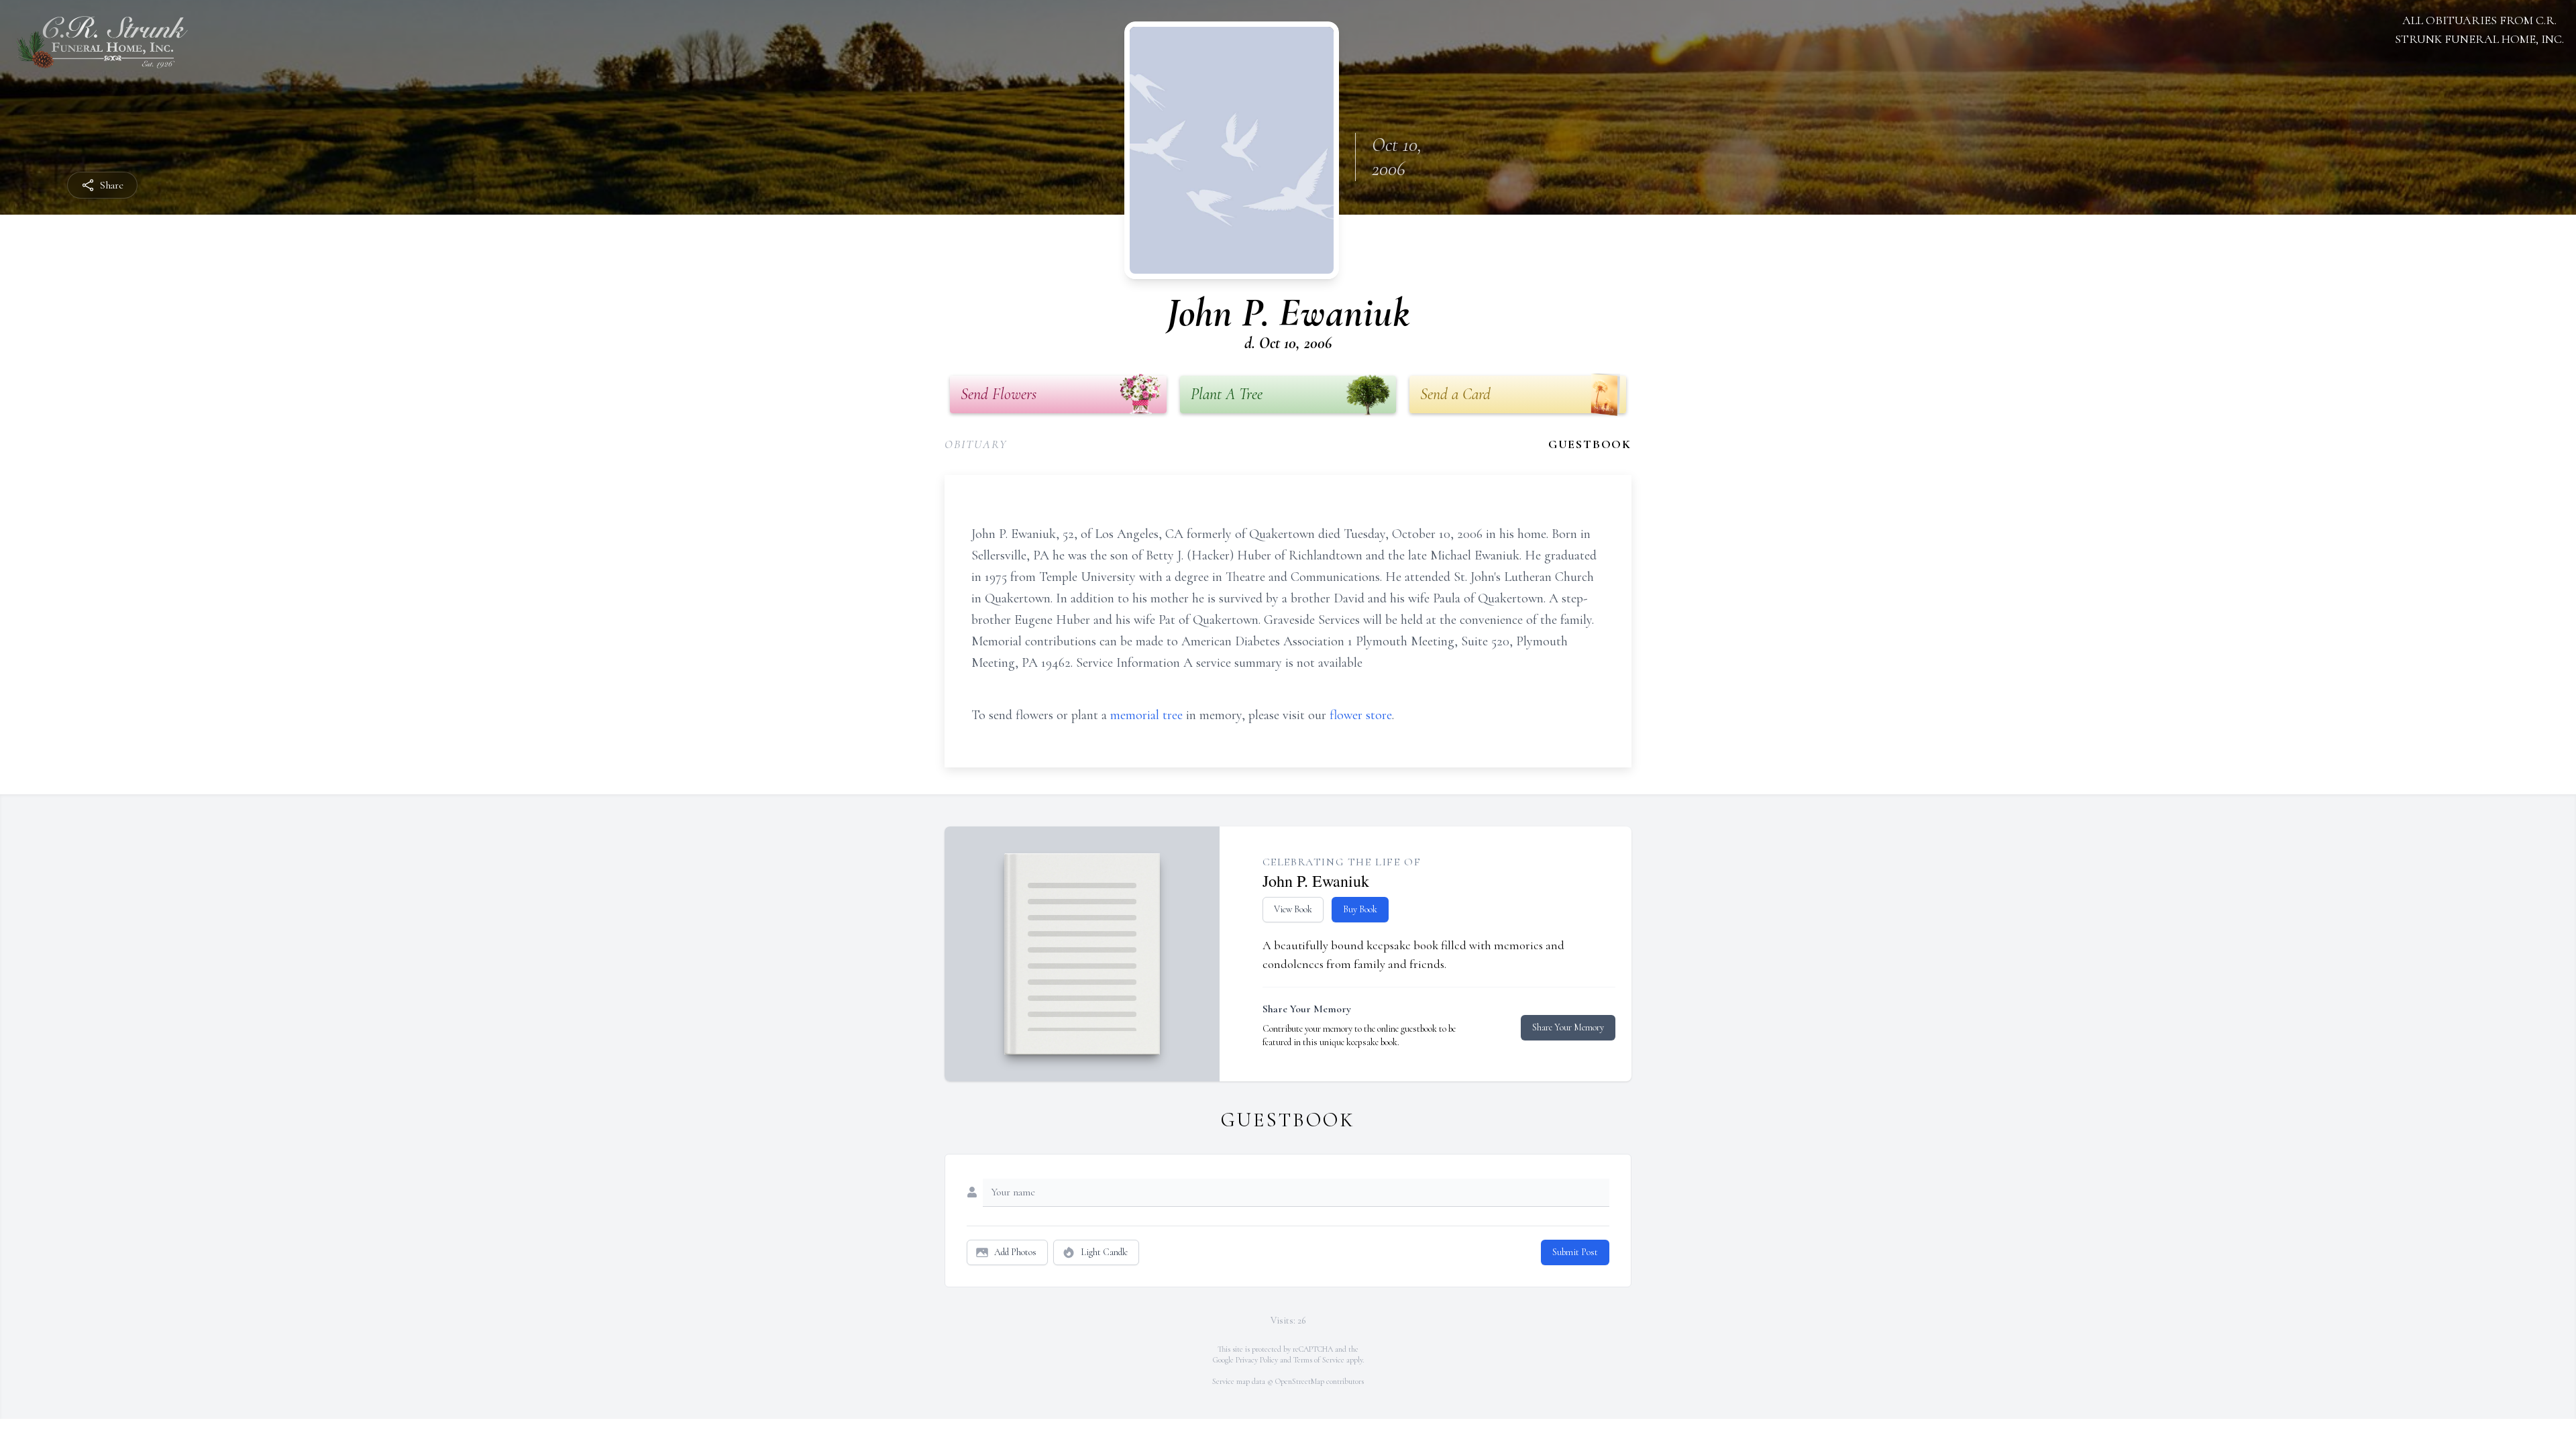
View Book (1293, 909)
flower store (1361, 715)
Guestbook (1590, 444)
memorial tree (1146, 715)
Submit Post (1575, 1252)
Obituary (976, 444)
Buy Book (1360, 909)
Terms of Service (1319, 1360)
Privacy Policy (1257, 1360)
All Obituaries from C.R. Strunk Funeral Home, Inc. (2479, 30)
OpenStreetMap (1300, 1381)
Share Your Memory (1568, 1027)
